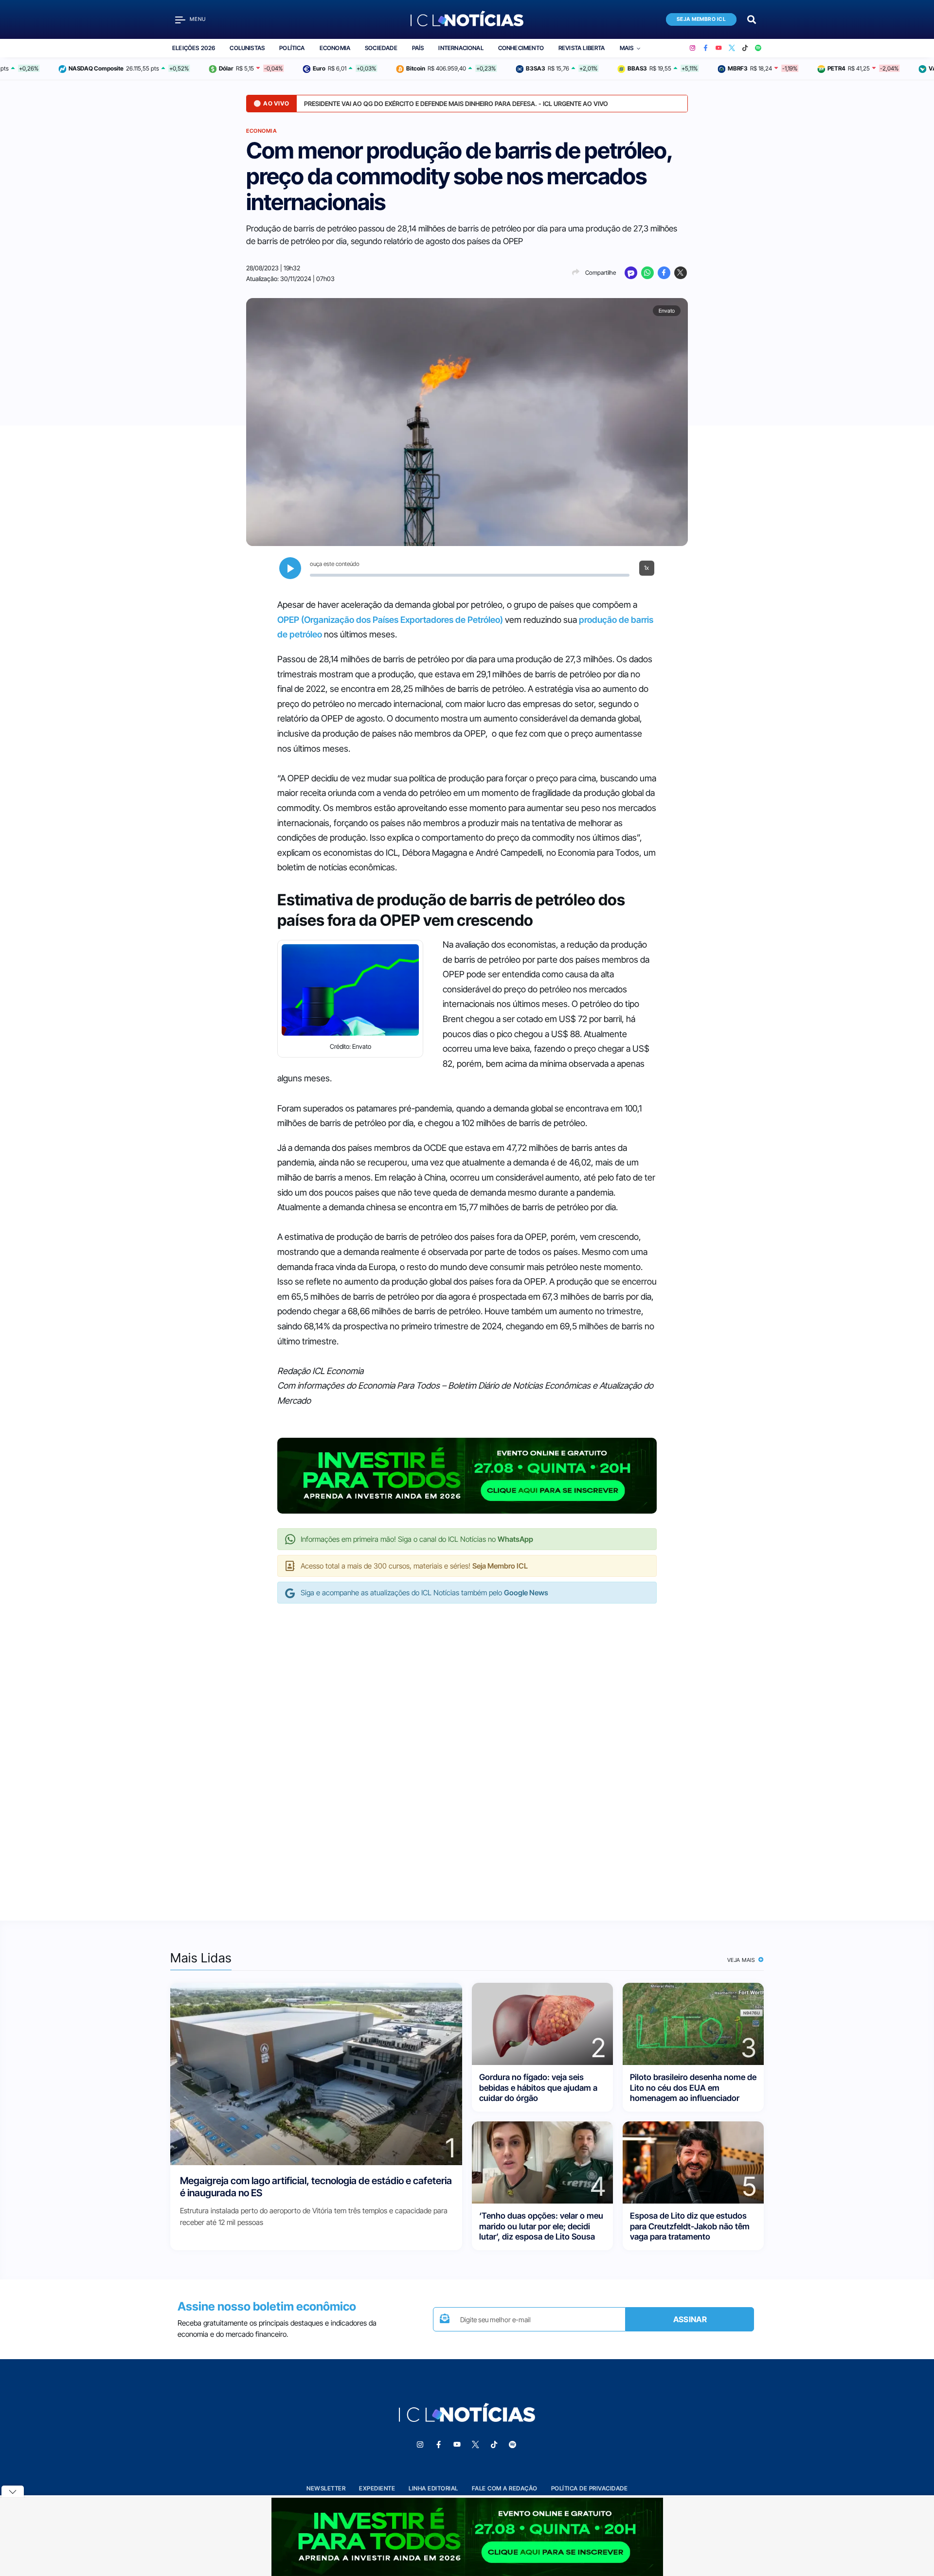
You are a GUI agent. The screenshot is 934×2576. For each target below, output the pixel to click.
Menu (198, 19)
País (418, 48)
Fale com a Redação (505, 2488)
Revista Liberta (582, 48)
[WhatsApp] (647, 273)
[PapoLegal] (631, 273)
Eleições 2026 (194, 48)
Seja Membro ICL (701, 19)
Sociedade (381, 48)
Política (292, 48)
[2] (542, 2023)
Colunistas (247, 48)
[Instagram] (692, 48)
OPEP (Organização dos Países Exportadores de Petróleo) (390, 620)
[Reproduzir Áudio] (290, 568)
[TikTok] (745, 48)
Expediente (377, 2488)
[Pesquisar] (752, 19)
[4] (542, 2162)
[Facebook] (706, 48)
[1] (316, 2073)
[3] (693, 2023)
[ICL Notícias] (467, 19)
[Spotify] (758, 48)
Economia (335, 48)
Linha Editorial (433, 2488)
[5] (693, 2162)
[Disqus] (467, 1752)
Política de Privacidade (590, 2488)
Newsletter (326, 2488)
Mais (627, 48)
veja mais (742, 1960)
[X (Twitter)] (732, 48)
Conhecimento (521, 48)
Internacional (461, 48)
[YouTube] (719, 48)
